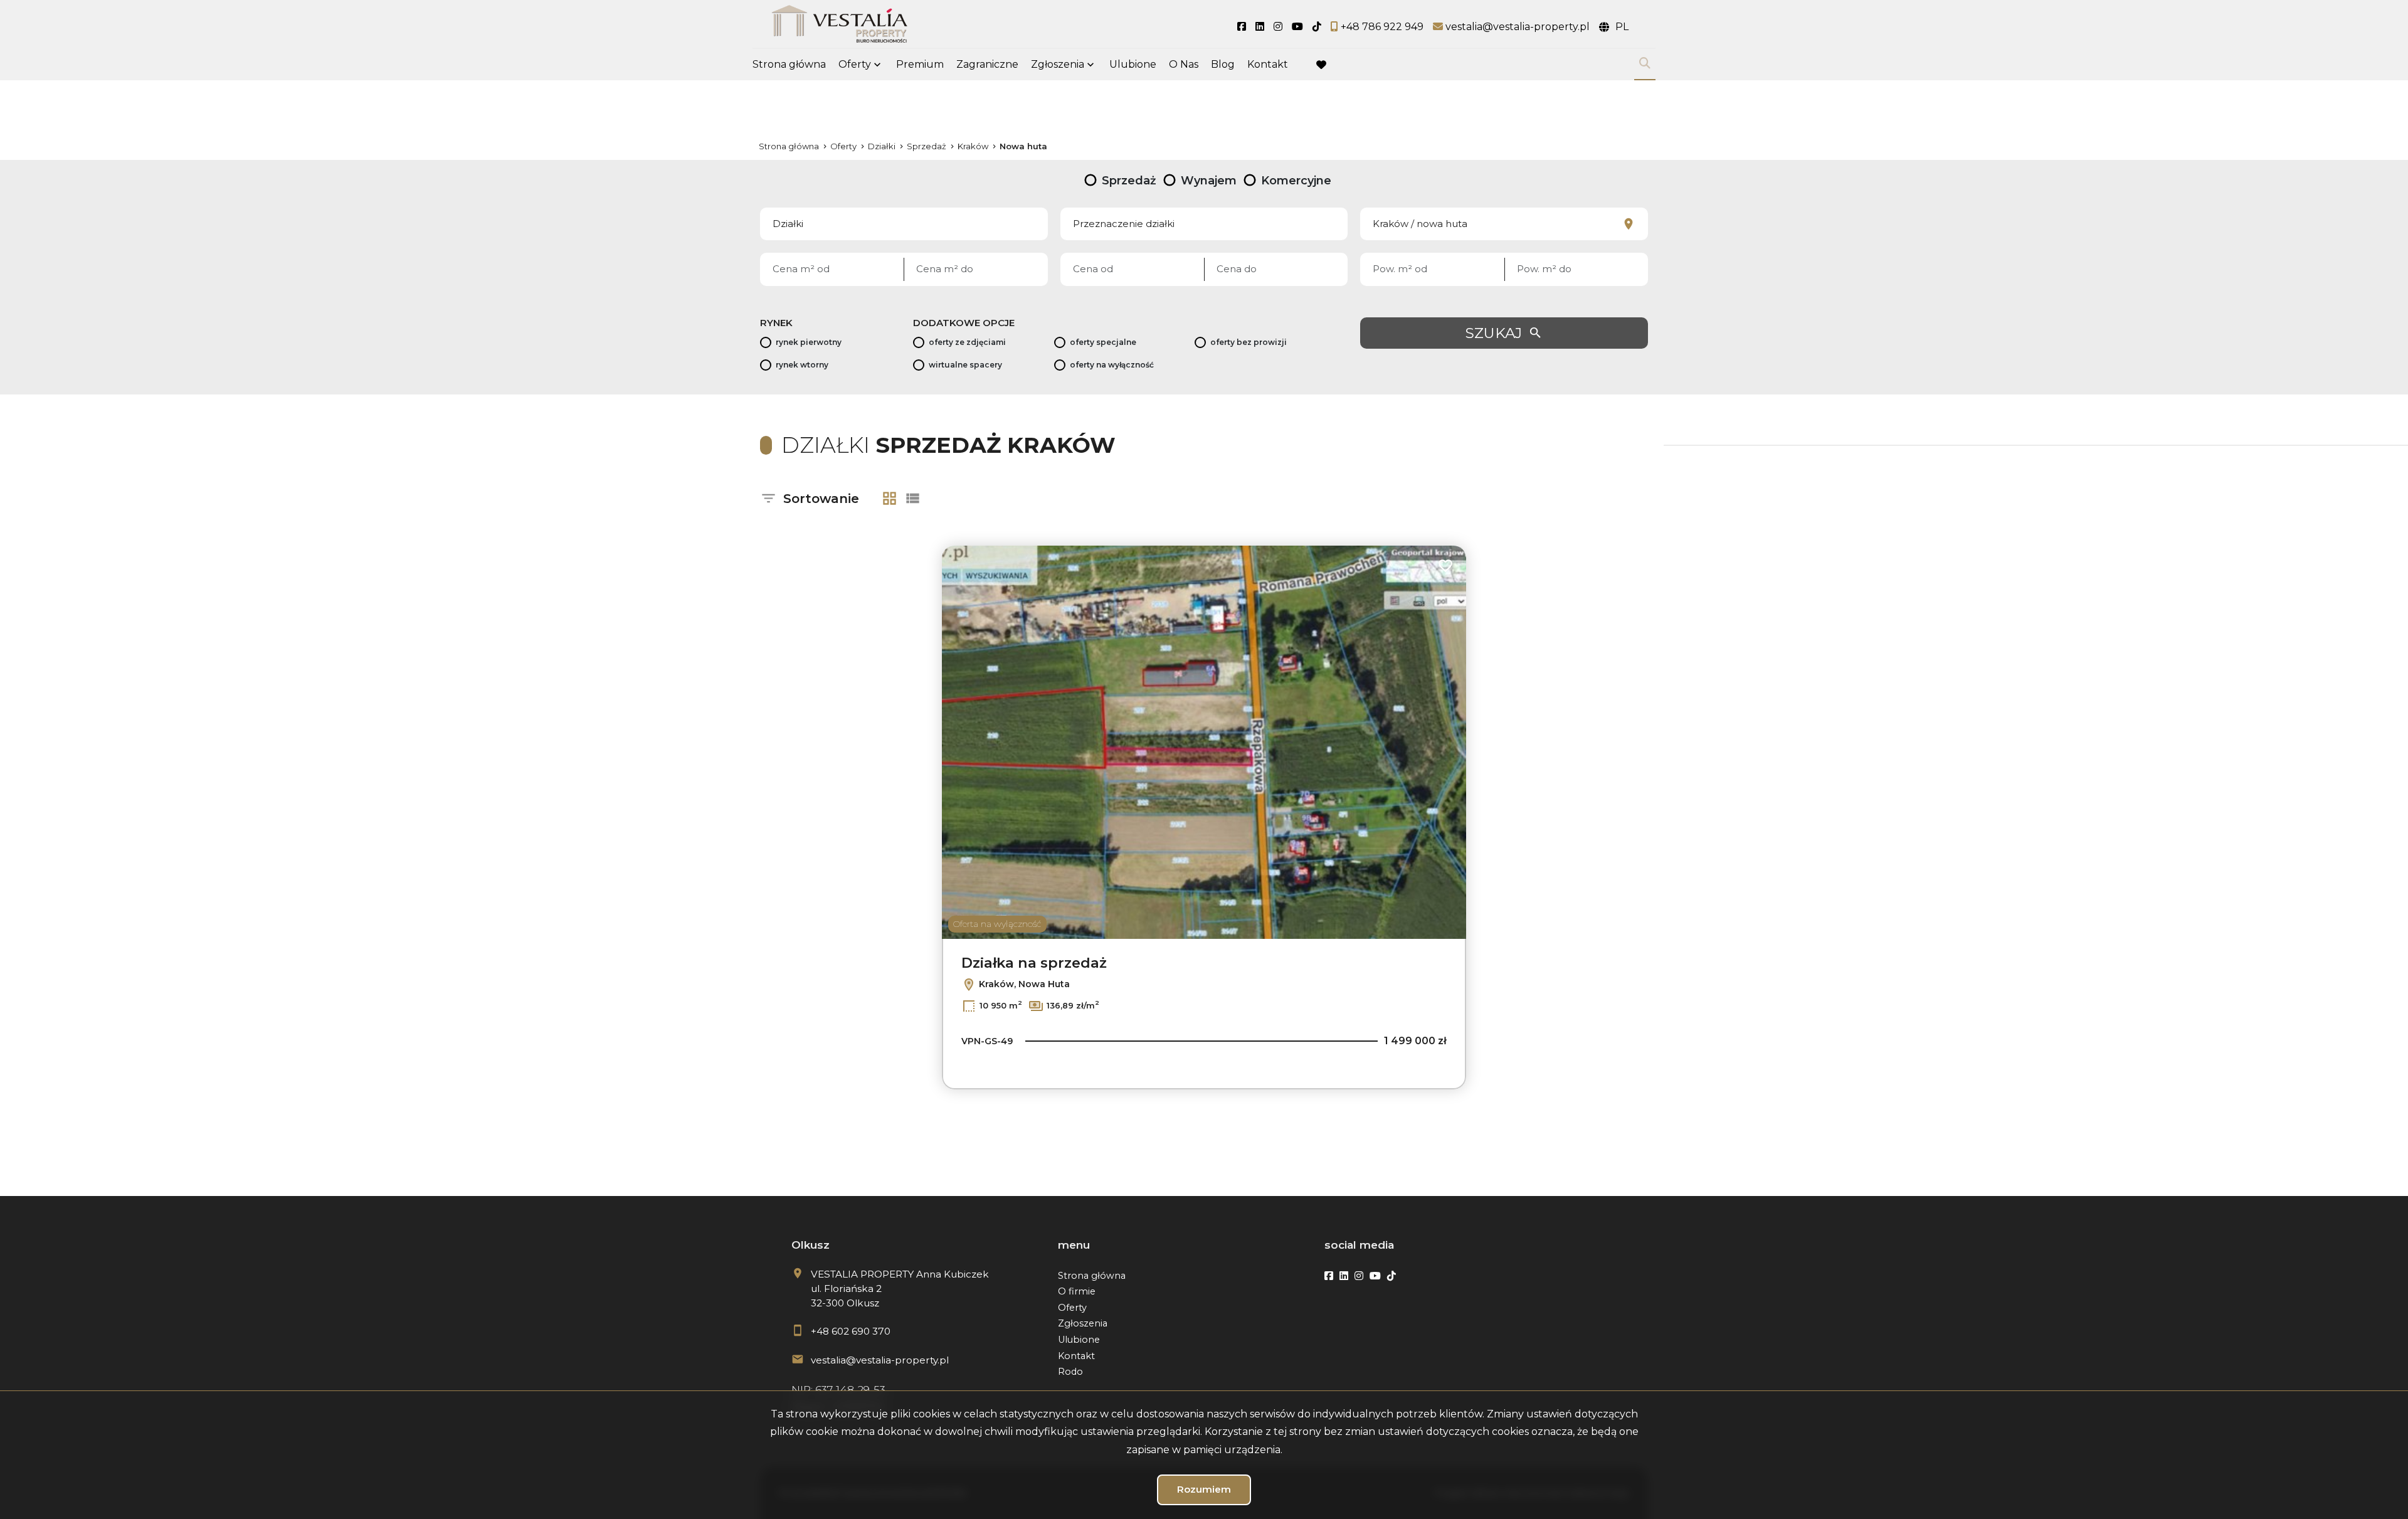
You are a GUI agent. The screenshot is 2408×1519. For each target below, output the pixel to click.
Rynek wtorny (802, 365)
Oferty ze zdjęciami (967, 342)
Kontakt (1268, 64)
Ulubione (1133, 64)
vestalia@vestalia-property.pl (880, 1360)
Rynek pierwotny (809, 342)
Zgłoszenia (1083, 1323)
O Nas (1184, 64)
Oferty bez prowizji (1249, 342)
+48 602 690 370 (851, 1331)
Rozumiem (1204, 1489)
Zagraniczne (987, 64)
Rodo (1070, 1372)
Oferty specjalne (1103, 342)
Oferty (855, 64)
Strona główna (789, 64)
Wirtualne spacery (965, 365)
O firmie (1077, 1291)
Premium (920, 64)
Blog (1223, 64)
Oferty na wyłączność (1112, 365)
